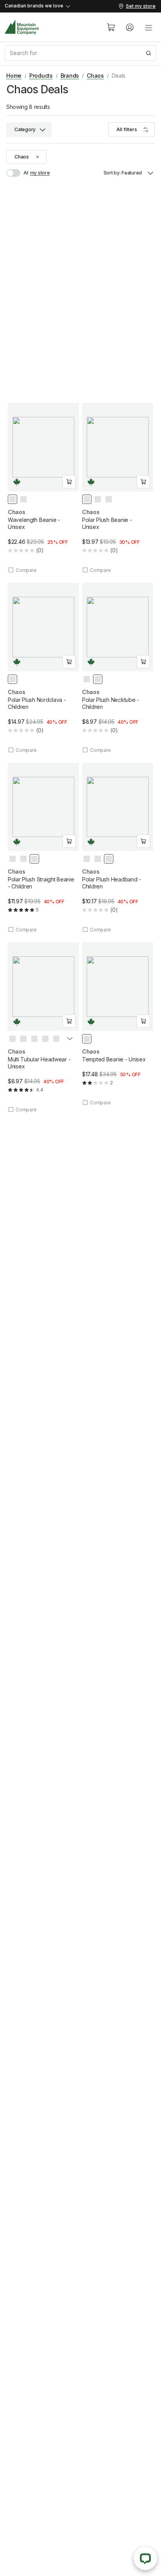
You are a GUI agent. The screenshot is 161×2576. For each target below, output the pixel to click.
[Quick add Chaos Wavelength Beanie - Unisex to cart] (69, 482)
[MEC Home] (22, 27)
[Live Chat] (145, 2558)
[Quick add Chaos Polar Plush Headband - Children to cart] (143, 841)
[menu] (148, 27)
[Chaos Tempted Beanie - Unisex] (118, 1024)
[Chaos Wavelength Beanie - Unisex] (43, 488)
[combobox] (80, 53)
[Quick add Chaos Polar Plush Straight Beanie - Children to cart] (69, 841)
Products (41, 76)
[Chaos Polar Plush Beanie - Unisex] (118, 488)
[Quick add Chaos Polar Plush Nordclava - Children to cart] (69, 662)
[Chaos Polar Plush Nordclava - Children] (43, 668)
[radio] (13, 499)
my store (40, 173)
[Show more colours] (70, 1040)
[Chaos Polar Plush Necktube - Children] (118, 668)
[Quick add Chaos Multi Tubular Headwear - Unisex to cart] (69, 1021)
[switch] (17, 173)
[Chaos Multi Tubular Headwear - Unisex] (43, 1028)
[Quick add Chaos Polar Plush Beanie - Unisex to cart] (143, 482)
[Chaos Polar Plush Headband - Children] (118, 848)
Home (14, 76)
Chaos (95, 76)
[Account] (130, 27)
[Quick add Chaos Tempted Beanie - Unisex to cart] (143, 1021)
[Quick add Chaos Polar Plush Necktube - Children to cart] (143, 662)
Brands (70, 76)
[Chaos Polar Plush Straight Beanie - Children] (43, 848)
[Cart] (111, 27)
